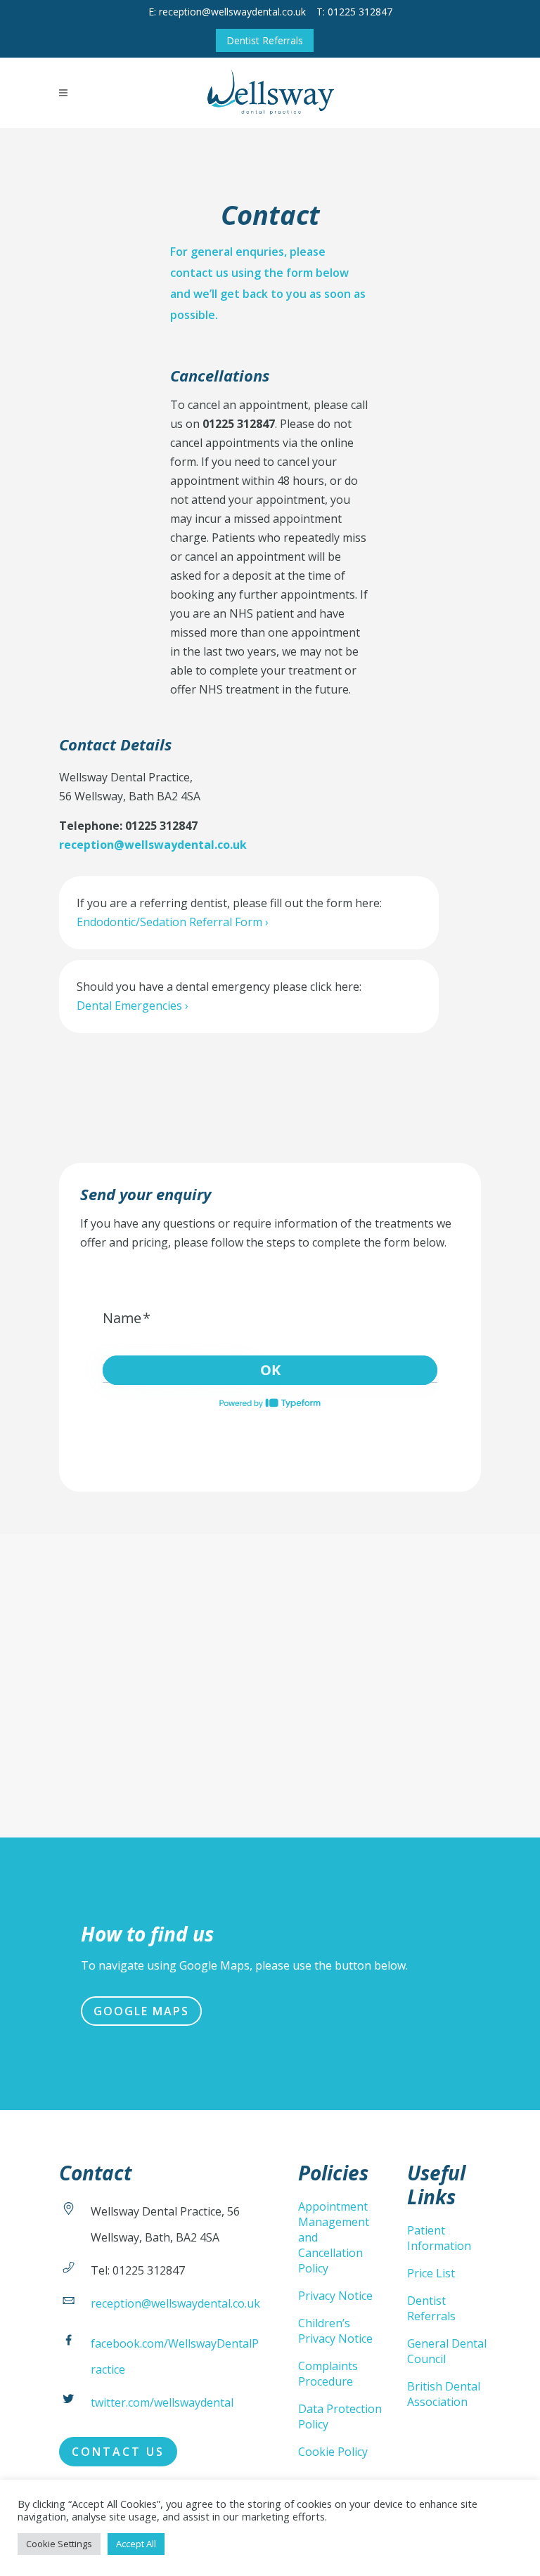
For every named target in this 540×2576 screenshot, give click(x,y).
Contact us (118, 2452)
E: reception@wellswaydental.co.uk (227, 12)
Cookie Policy (333, 2452)
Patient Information (439, 2238)
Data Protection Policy (340, 2416)
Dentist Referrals (265, 40)
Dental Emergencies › (133, 1006)
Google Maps (141, 2011)
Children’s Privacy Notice (335, 2331)
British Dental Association (444, 2394)
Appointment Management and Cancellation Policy (334, 2237)
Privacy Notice (335, 2296)
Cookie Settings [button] (59, 2544)
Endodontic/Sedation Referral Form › (173, 922)
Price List (431, 2273)
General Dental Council (447, 2351)
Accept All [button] (136, 2544)
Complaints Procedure (328, 2374)
